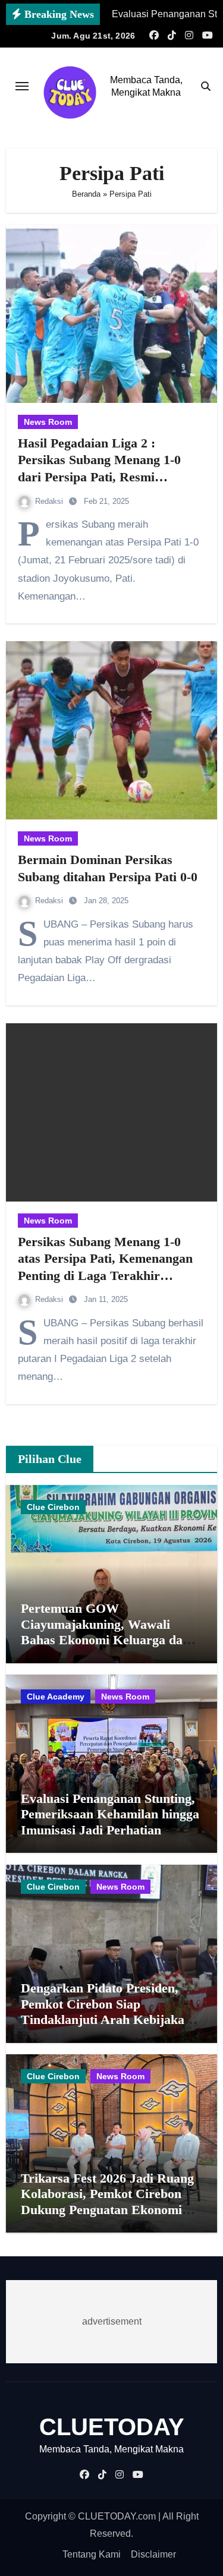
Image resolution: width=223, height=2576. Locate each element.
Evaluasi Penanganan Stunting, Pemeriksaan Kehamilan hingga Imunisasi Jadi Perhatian (110, 1814)
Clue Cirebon (53, 1507)
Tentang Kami (92, 2554)
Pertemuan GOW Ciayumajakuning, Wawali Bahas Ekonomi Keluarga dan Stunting (105, 1632)
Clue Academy (56, 1697)
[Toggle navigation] (22, 86)
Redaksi (50, 501)
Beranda (86, 194)
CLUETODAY (112, 2427)
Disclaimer (153, 2554)
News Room (48, 422)
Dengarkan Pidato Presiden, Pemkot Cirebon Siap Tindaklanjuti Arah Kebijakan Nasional (106, 2011)
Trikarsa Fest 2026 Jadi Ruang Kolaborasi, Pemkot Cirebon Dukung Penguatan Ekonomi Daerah (107, 2202)
